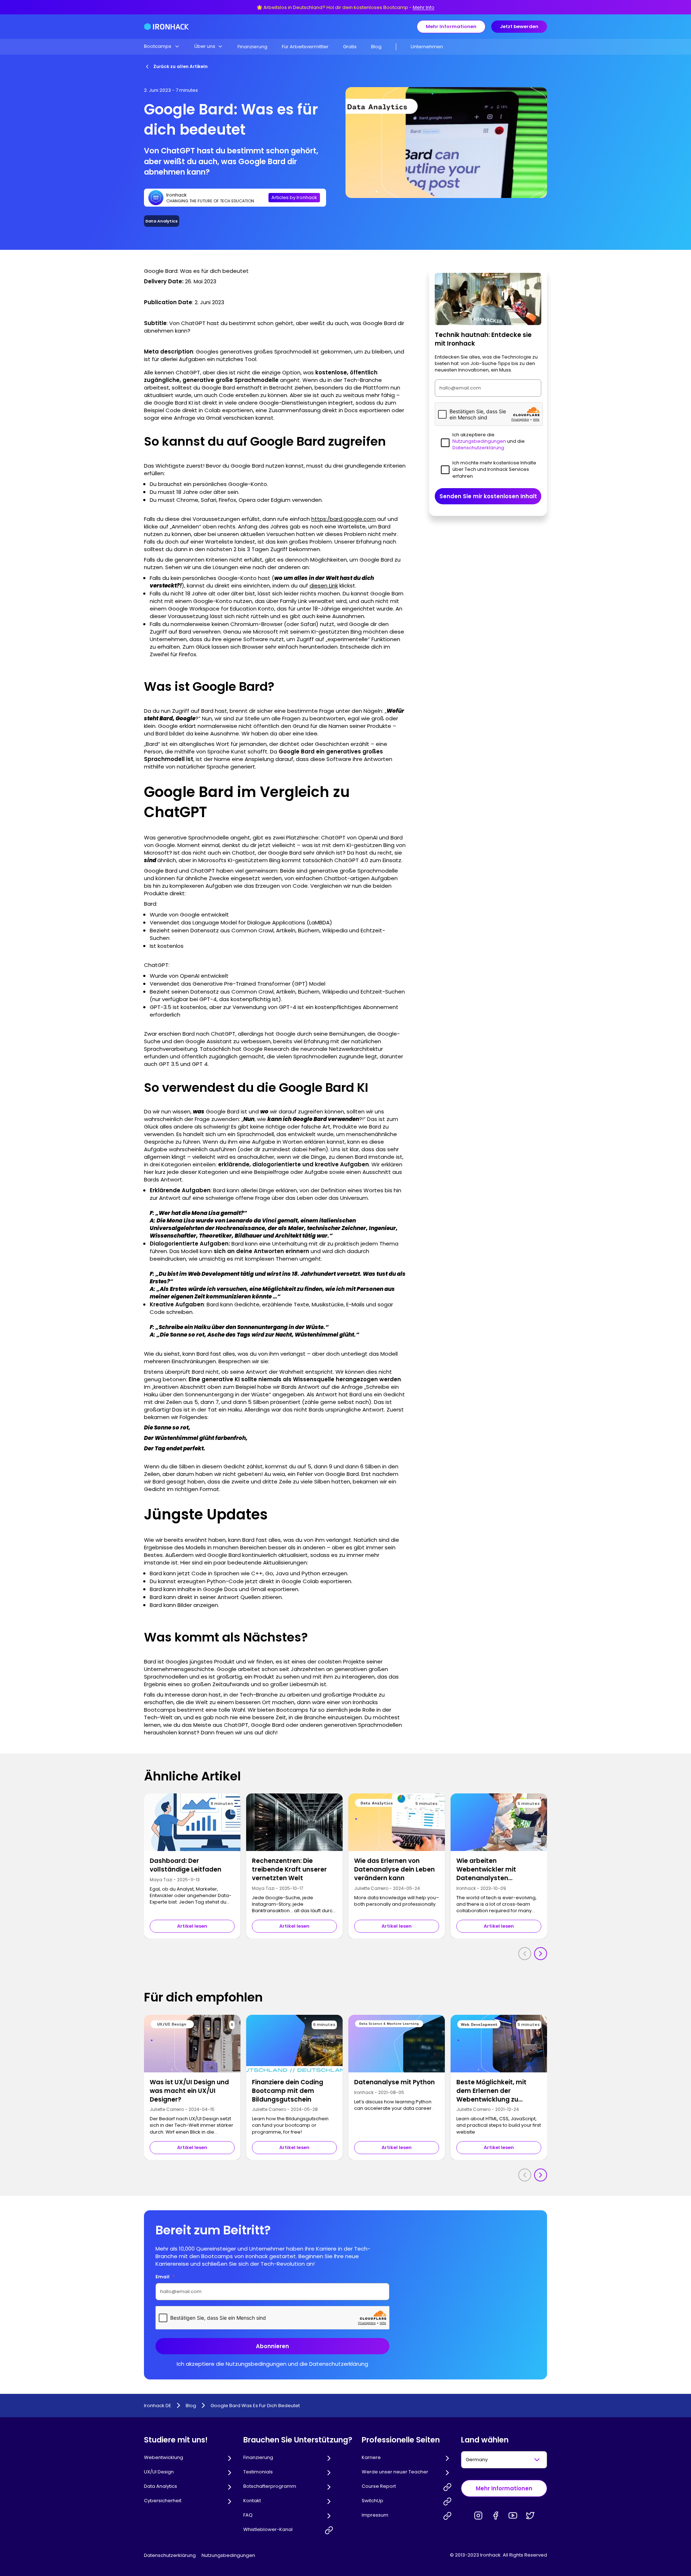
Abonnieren (272, 2346)
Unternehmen (427, 47)
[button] (162, 46)
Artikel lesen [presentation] (192, 1926)
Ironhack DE (158, 2406)
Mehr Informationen (451, 26)
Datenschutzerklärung (170, 2555)
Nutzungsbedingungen (228, 2555)
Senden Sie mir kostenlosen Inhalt (488, 496)
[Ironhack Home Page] (166, 27)
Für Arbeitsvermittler (305, 47)
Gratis (350, 47)
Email (165, 2277)
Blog (376, 47)
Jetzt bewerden (519, 26)
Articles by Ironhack (294, 197)
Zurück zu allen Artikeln (180, 66)
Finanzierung (252, 47)
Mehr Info (424, 7)
